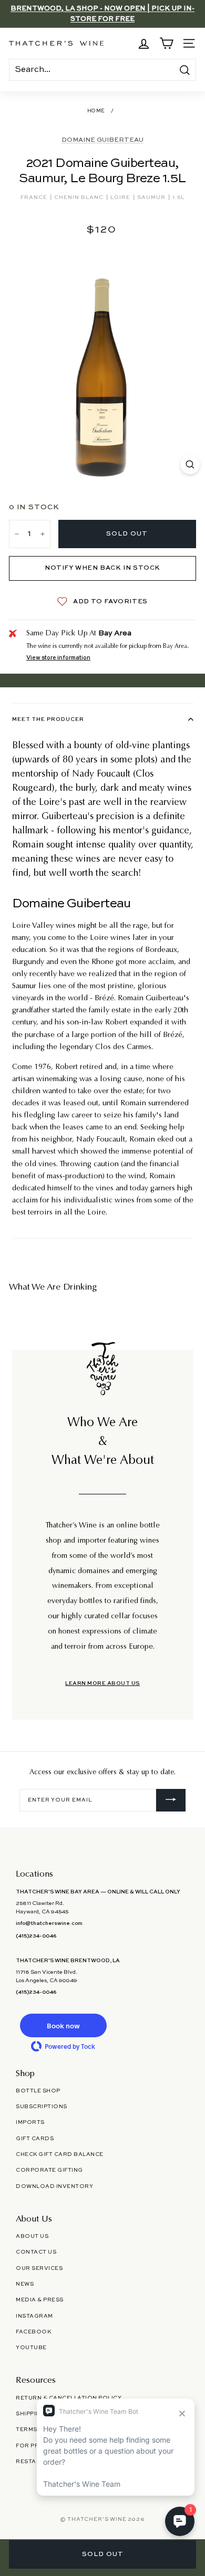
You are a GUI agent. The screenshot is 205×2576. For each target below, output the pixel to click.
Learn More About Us (102, 1683)
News (25, 2284)
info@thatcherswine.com (49, 1923)
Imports (30, 2122)
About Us (32, 2236)
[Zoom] (190, 464)
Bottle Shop (38, 2091)
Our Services (39, 2268)
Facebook (33, 2332)
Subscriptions (42, 2107)
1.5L (178, 197)
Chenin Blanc (80, 197)
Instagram (34, 2316)
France (35, 197)
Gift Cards (35, 2139)
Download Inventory (54, 2186)
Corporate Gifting (49, 2170)
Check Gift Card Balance (60, 2154)
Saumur (152, 197)
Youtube (31, 2348)
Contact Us (36, 2252)
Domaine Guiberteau (102, 140)
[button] (63, 2025)
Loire (121, 197)
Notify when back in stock (102, 568)
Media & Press (40, 2300)
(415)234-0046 (36, 1936)
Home (96, 111)
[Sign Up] (171, 1800)
